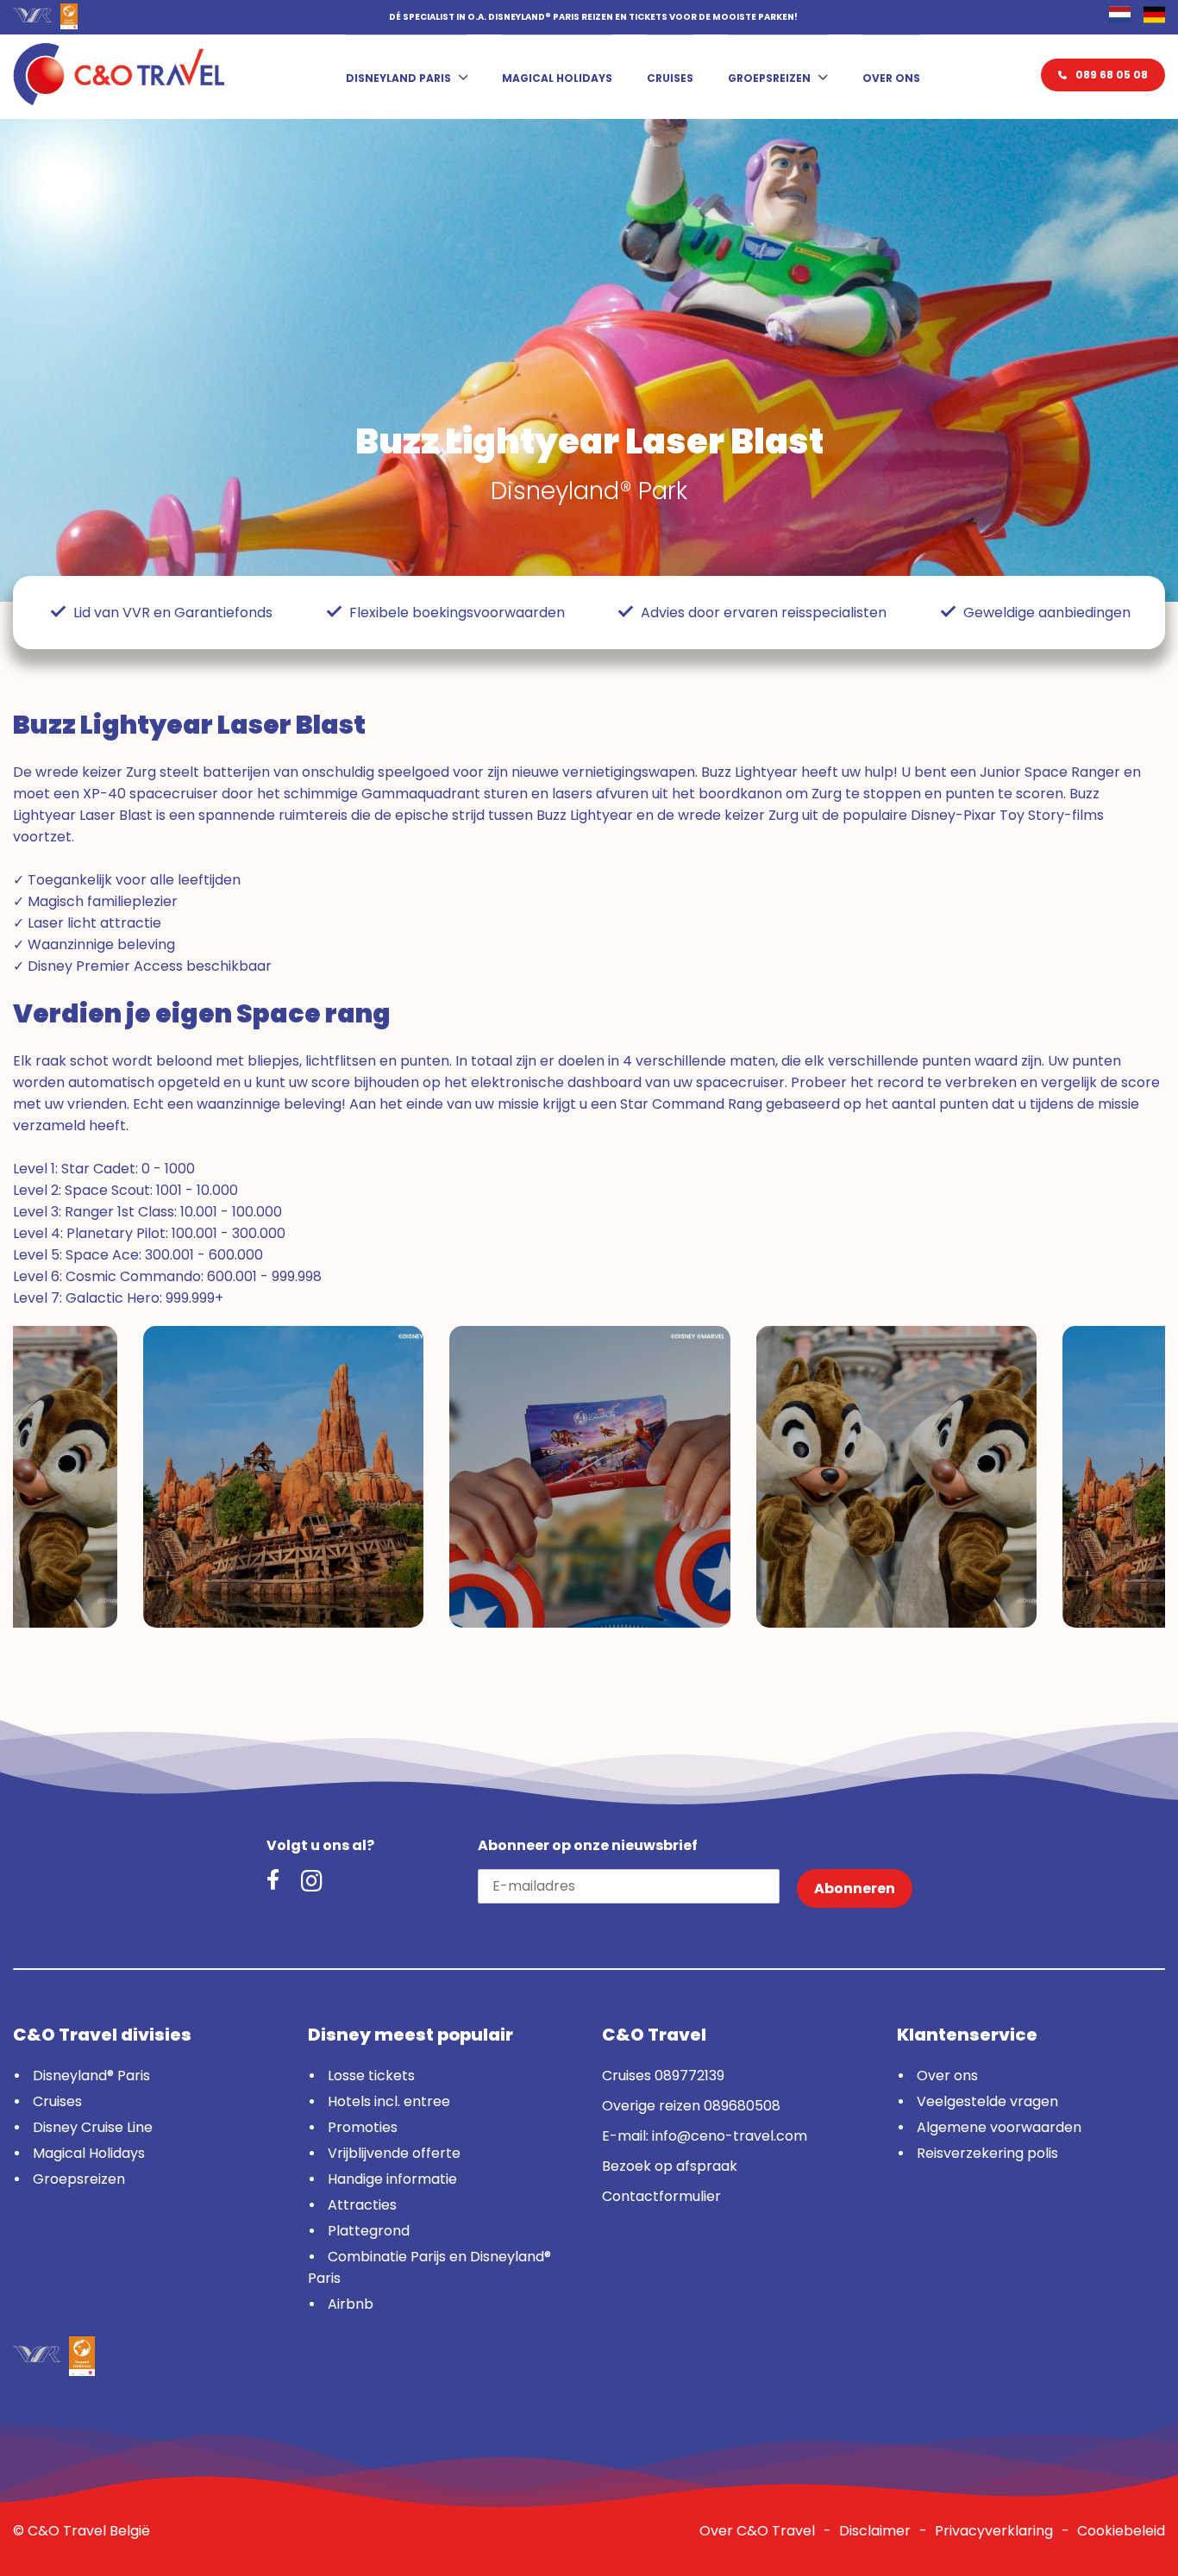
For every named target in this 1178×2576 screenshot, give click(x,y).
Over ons (891, 78)
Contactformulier (661, 2196)
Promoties (363, 2127)
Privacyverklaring (994, 2531)
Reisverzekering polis (987, 2153)
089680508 (742, 2106)
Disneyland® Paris (91, 2076)
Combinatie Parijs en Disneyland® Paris (429, 2267)
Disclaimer (875, 2531)
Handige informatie (392, 2179)
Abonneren (855, 1888)
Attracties (362, 2205)
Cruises (670, 78)
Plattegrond (369, 2231)
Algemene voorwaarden (999, 2127)
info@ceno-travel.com (730, 2136)
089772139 (689, 2076)
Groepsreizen (769, 78)
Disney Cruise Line (93, 2127)
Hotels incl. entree (389, 2101)
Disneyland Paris (398, 78)
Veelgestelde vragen (987, 2101)
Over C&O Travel (757, 2531)
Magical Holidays (557, 78)
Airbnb (351, 2304)
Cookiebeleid (1121, 2531)
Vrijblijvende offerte (394, 2153)
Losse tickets (371, 2076)
